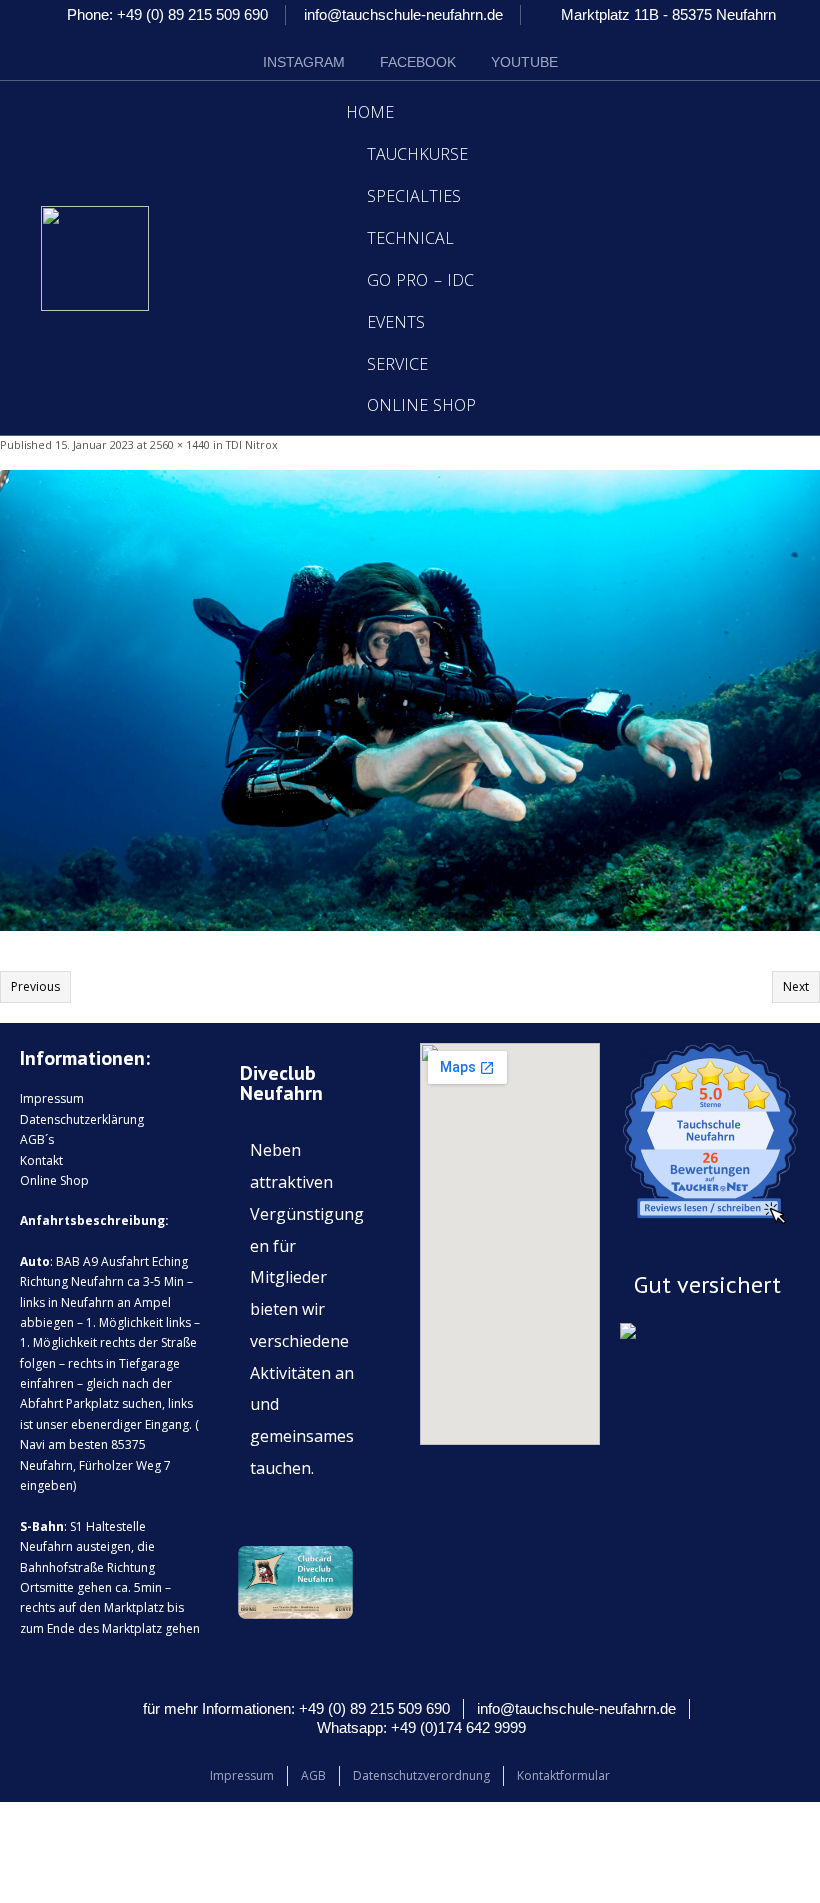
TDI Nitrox (252, 444)
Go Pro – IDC (421, 280)
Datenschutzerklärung (82, 1119)
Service (397, 364)
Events (396, 322)
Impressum (52, 1098)
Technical (410, 238)
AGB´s (37, 1139)
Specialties (414, 196)
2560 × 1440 (180, 444)
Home (370, 112)
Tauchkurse (417, 154)
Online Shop (422, 405)
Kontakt (41, 1160)
